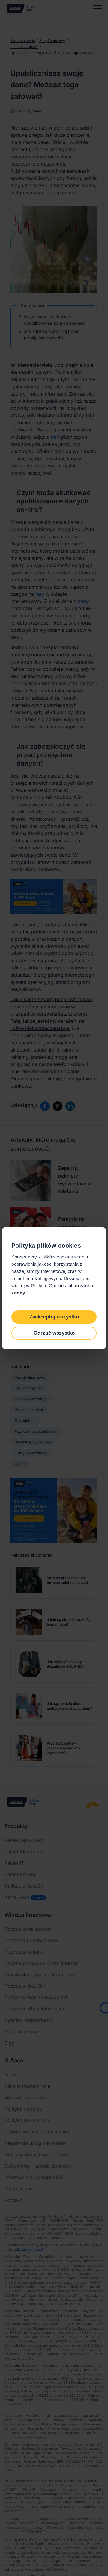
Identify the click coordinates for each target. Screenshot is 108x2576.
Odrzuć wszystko (54, 1333)
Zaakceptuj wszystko (54, 1317)
